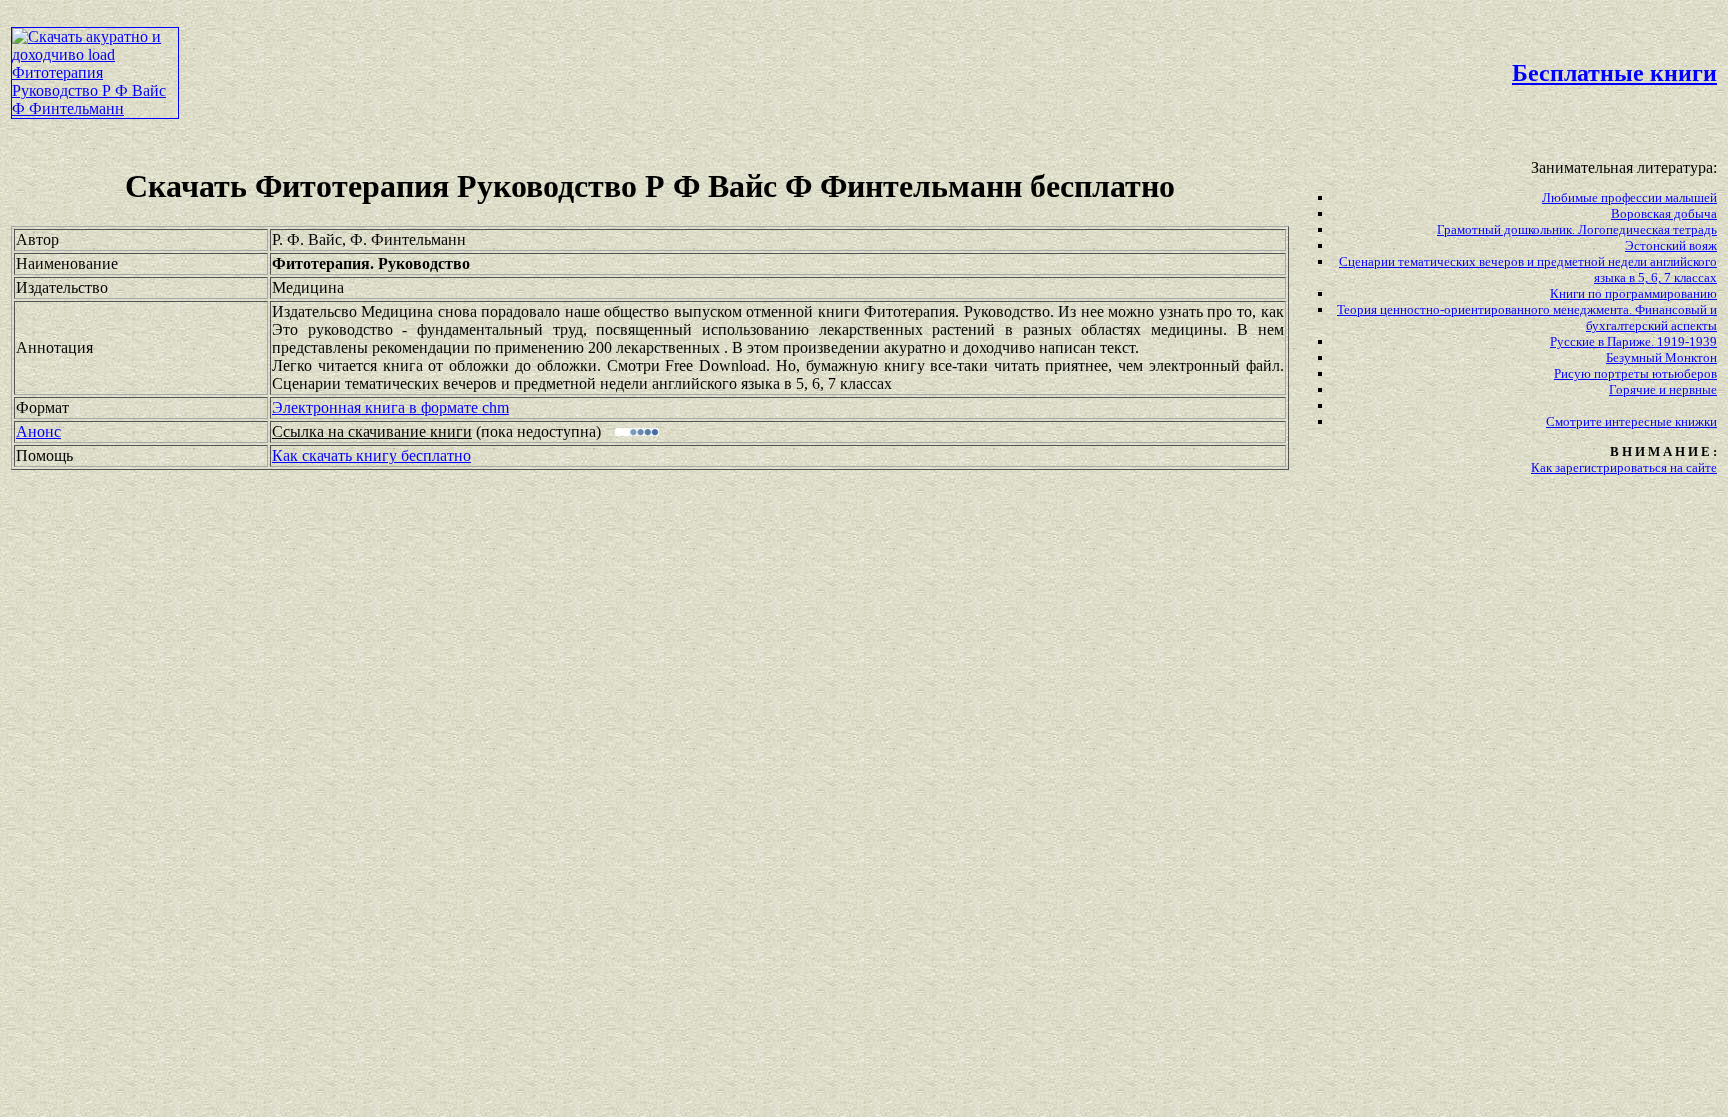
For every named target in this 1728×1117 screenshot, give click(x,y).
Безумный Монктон (1661, 357)
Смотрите (1575, 421)
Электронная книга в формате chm (390, 407)
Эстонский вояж (1671, 245)
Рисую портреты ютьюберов (1635, 373)
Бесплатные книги (1614, 73)
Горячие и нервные (1663, 389)
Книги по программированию (1633, 293)
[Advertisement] (736, 56)
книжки (1696, 421)
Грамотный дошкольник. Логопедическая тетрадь (1577, 229)
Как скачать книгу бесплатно (371, 455)
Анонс (38, 431)
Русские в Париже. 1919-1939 (1633, 341)
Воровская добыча (1664, 213)
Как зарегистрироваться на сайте (1624, 467)
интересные (1640, 421)
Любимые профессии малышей (1629, 197)
